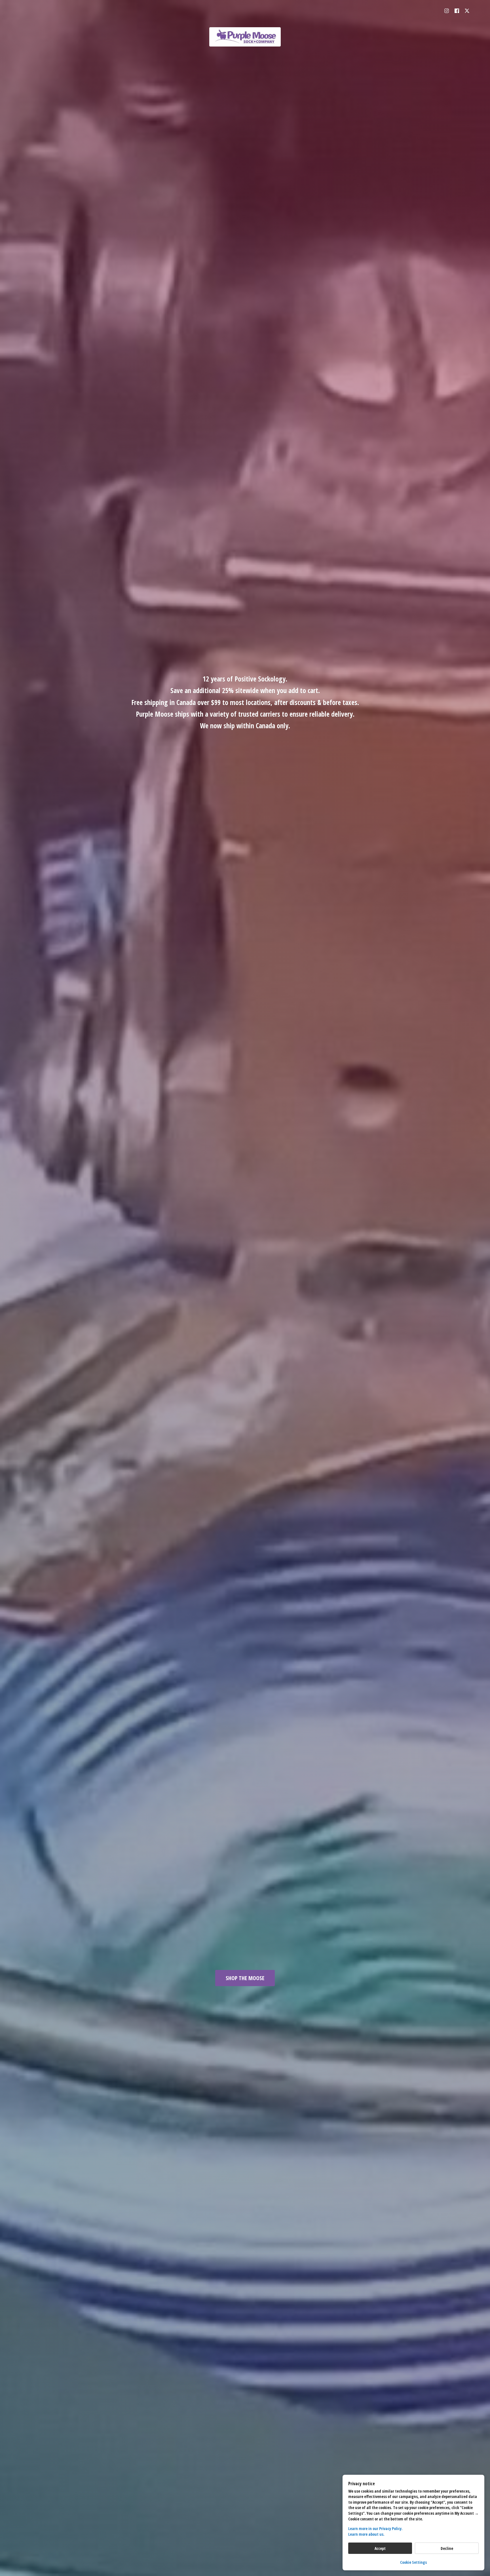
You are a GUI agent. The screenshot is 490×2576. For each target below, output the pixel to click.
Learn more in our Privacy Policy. (375, 2528)
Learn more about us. (366, 2534)
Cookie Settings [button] (413, 2562)
